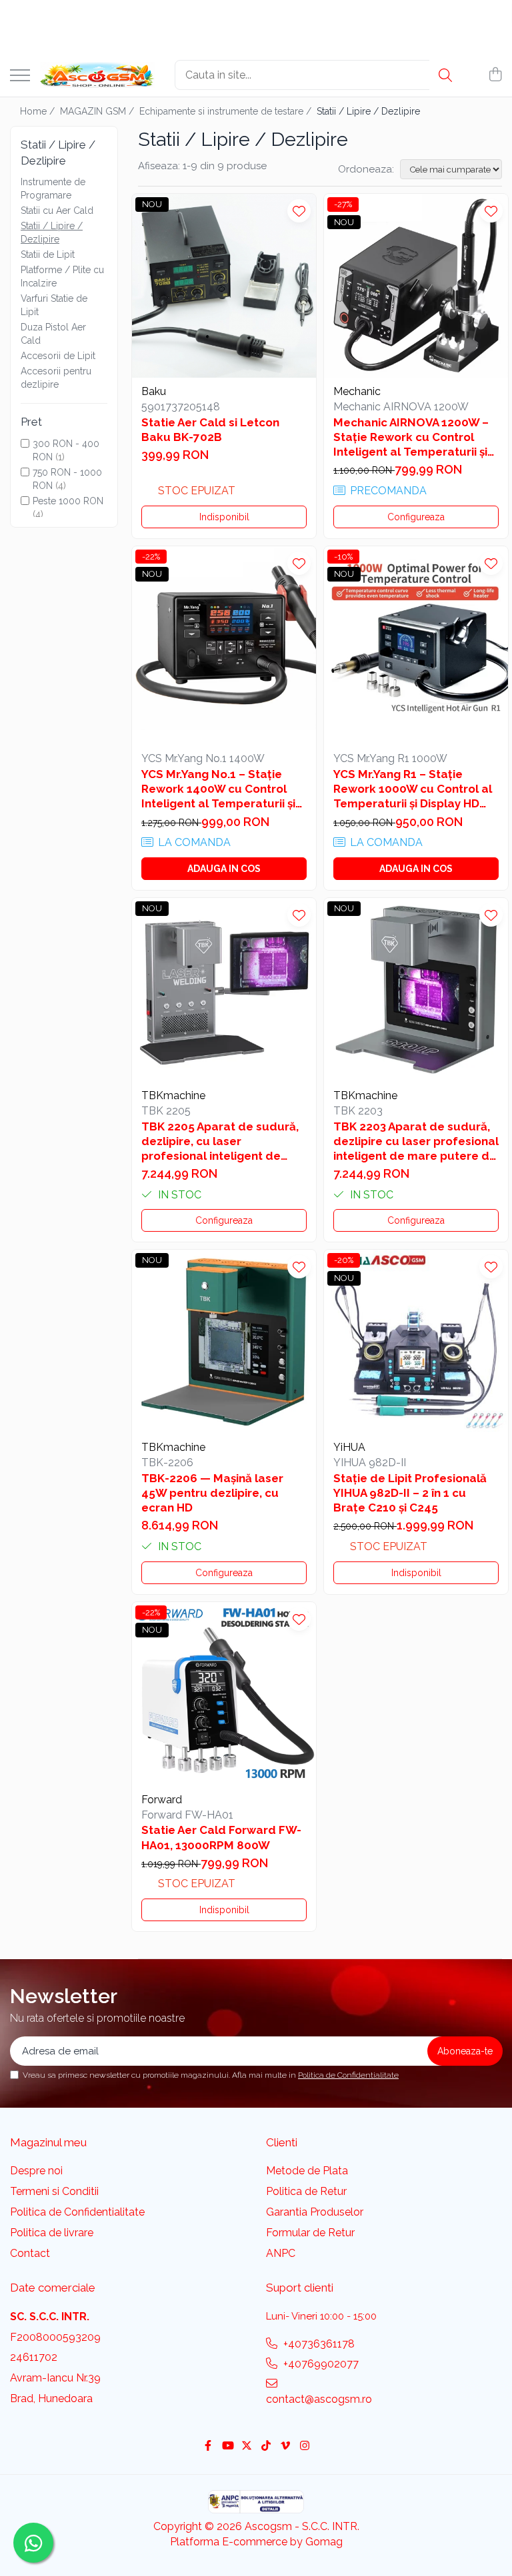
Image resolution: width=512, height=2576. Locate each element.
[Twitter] (247, 2446)
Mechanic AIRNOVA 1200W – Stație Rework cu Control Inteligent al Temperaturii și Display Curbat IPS (411, 437)
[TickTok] (266, 2446)
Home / (39, 111)
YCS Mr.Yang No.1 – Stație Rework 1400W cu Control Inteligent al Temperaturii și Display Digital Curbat (218, 789)
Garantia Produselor (315, 2212)
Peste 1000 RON (68, 501)
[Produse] (20, 76)
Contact (30, 2253)
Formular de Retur (310, 2233)
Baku (154, 391)
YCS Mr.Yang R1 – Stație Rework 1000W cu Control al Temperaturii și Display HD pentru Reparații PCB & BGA (413, 789)
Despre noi (36, 2171)
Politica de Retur (306, 2191)
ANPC (281, 2253)
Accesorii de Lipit (58, 356)
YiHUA (349, 1447)
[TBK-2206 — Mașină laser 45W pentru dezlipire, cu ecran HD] (224, 1342)
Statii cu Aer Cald (57, 211)
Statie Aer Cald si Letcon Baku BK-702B (210, 430)
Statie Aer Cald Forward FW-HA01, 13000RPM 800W (221, 1837)
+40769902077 (320, 2364)
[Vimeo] (285, 2446)
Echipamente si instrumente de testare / (227, 111)
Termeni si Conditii (54, 2191)
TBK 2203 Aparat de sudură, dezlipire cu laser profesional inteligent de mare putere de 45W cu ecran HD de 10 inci (416, 1141)
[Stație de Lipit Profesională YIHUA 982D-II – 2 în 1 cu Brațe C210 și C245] (416, 1342)
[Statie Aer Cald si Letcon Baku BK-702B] (224, 286)
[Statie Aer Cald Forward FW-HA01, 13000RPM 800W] (224, 1694)
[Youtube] (227, 2446)
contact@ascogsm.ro (319, 2399)
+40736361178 (318, 2344)
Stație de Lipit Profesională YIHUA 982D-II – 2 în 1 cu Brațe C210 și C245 (410, 1493)
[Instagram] (305, 2446)
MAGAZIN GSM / (98, 111)
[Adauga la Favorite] (299, 211)
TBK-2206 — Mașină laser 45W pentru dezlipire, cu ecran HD (212, 1493)
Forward (162, 1800)
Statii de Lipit (48, 254)
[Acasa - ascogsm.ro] (97, 75)
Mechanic (357, 391)
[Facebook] (208, 2446)
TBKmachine (173, 1095)
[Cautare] (445, 75)
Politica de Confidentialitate (348, 2075)
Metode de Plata (307, 2171)
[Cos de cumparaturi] (495, 75)
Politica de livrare (52, 2233)
